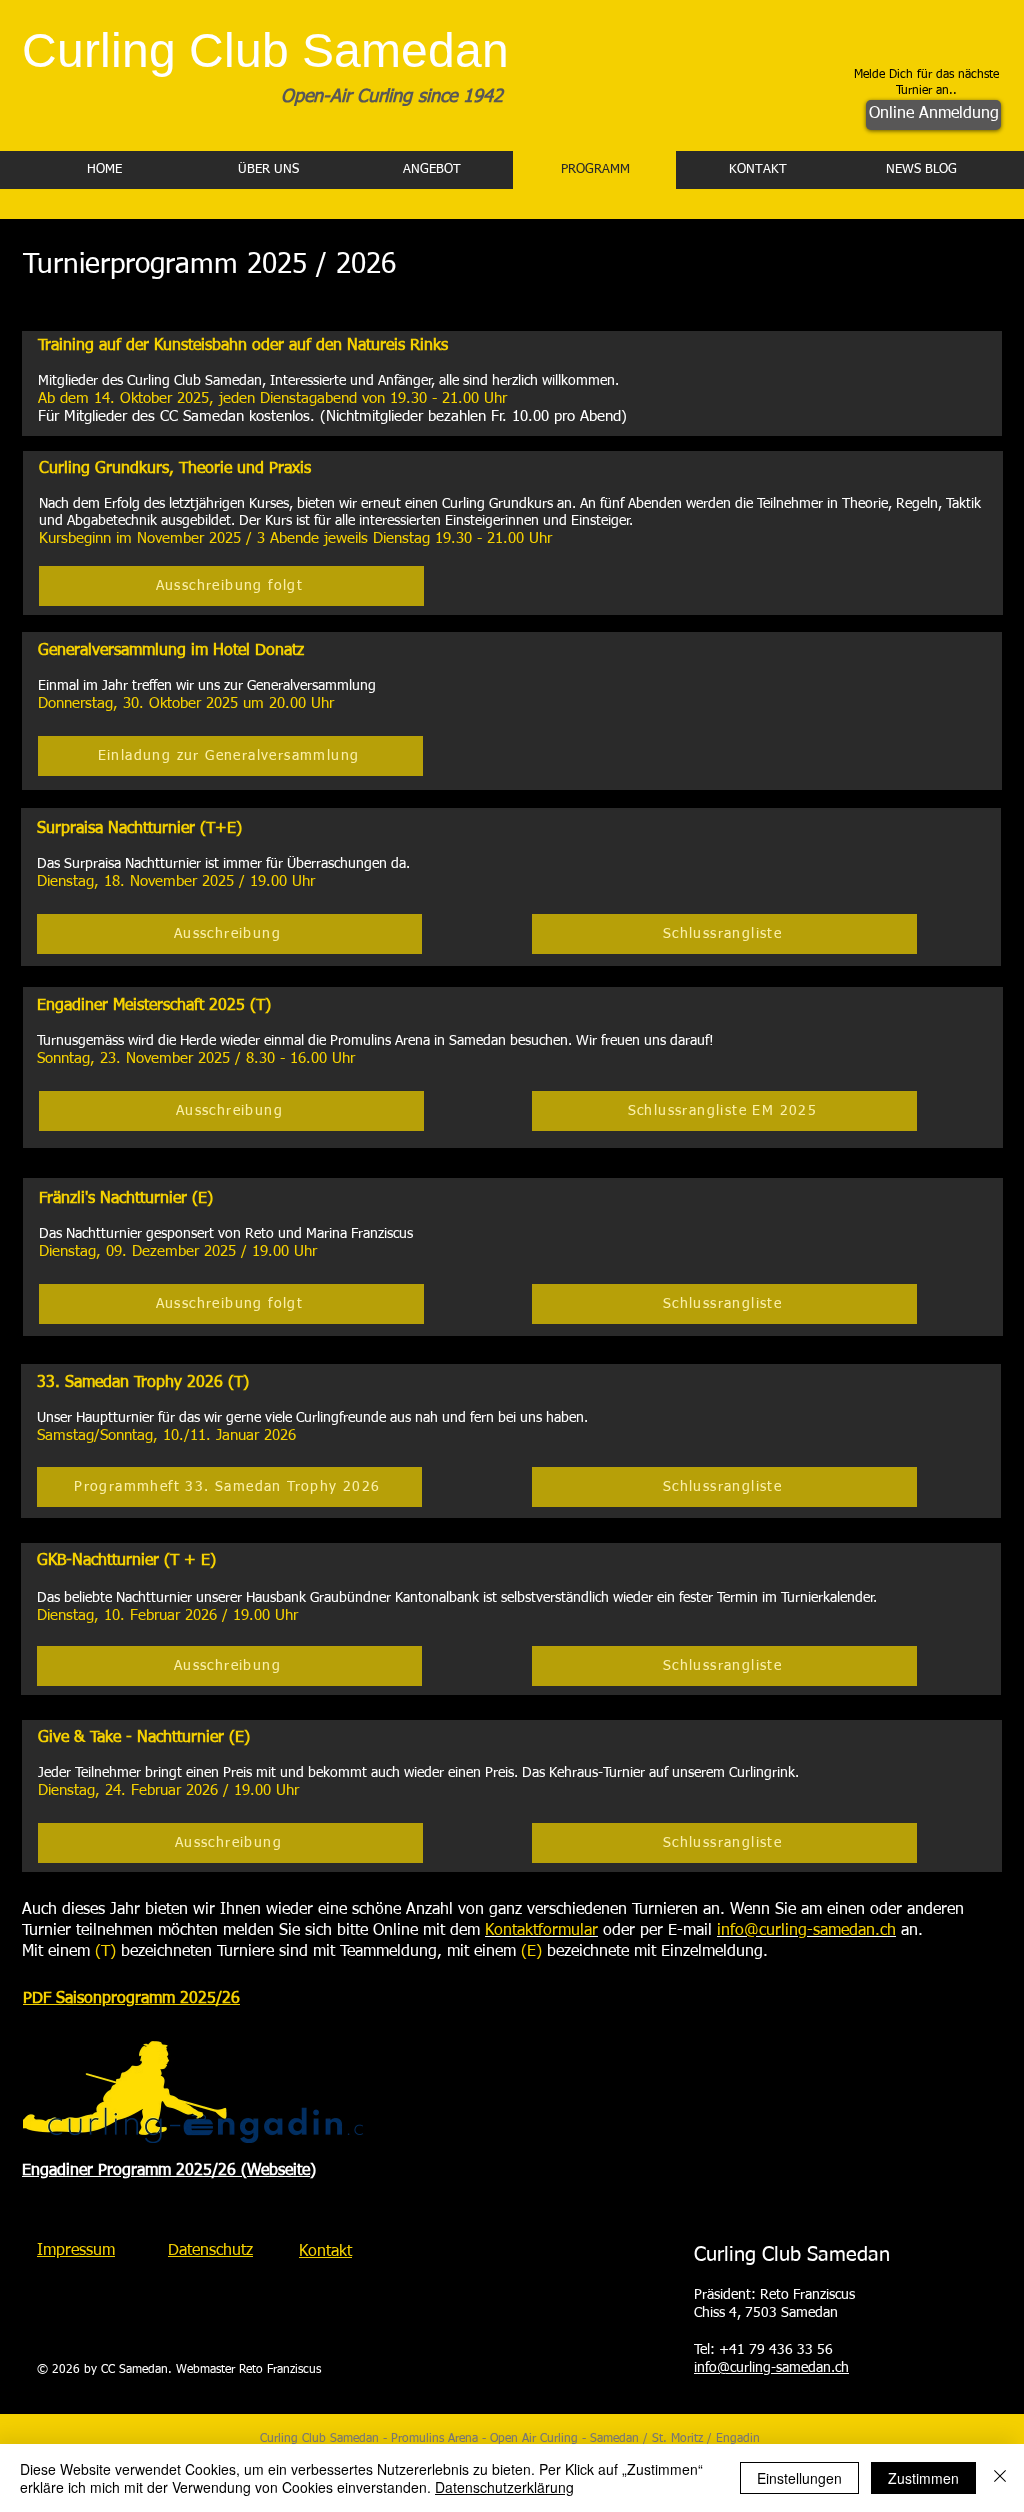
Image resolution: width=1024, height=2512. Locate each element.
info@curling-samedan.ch (771, 2368)
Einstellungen (799, 2478)
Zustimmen (923, 2478)
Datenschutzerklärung (504, 2487)
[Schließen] (1000, 2478)
